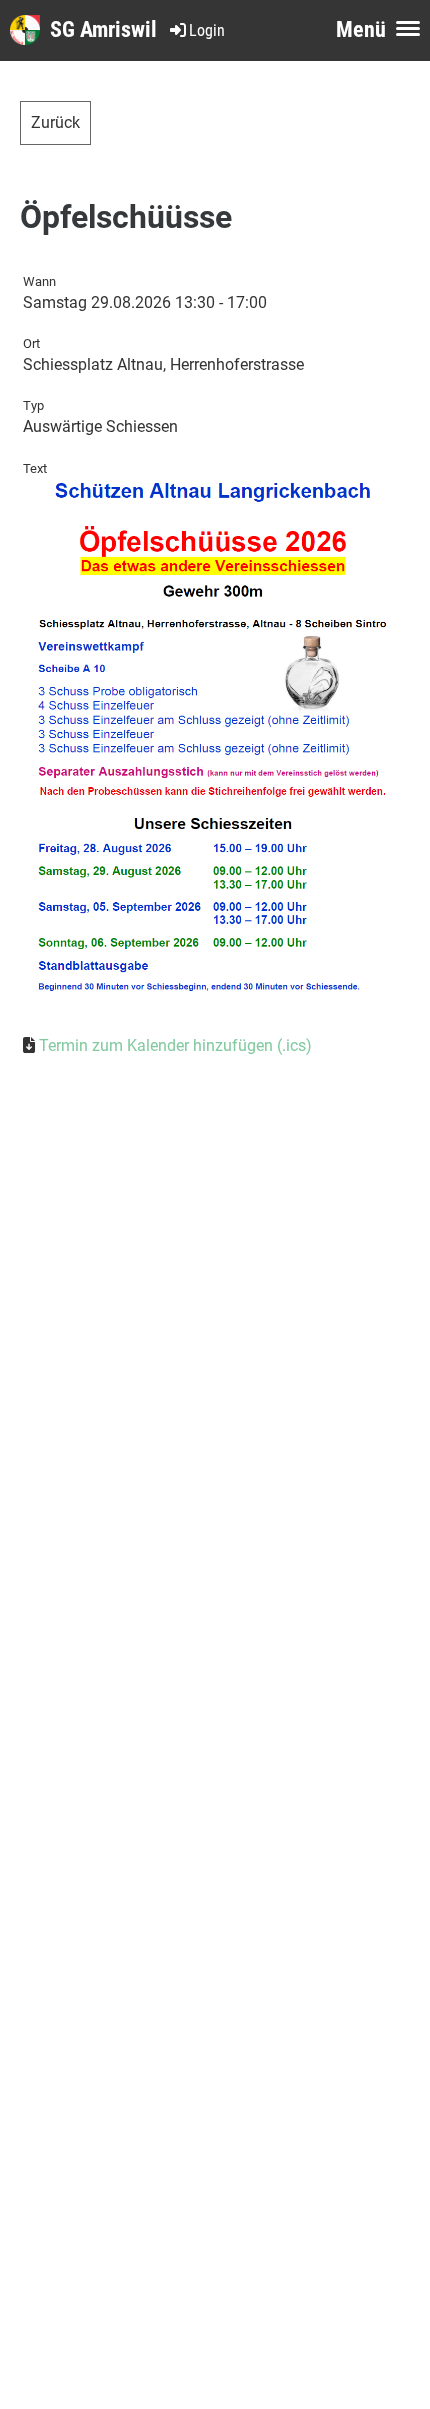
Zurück (55, 122)
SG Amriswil (103, 29)
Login (207, 30)
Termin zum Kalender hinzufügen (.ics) (175, 1045)
